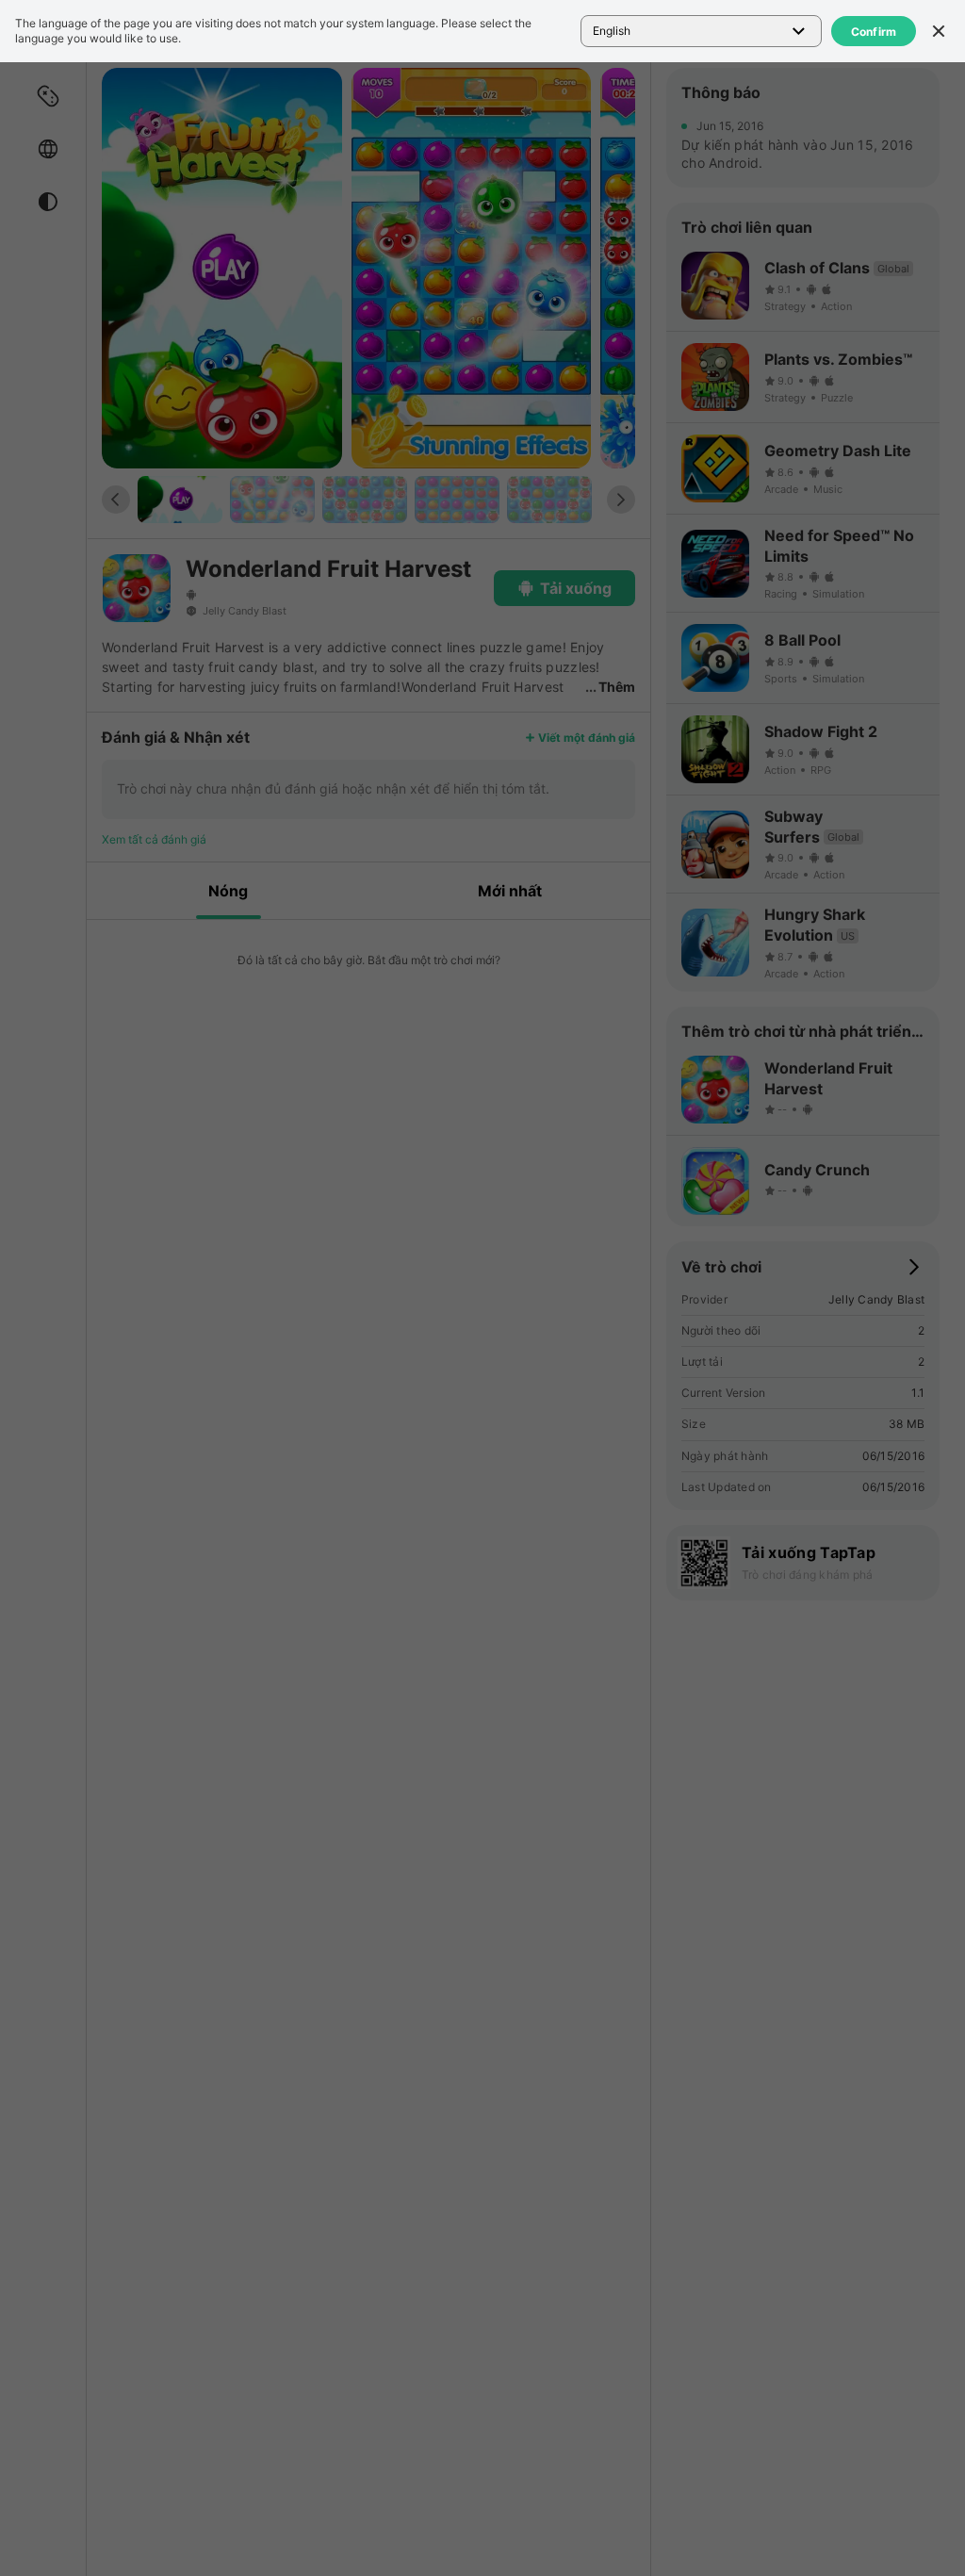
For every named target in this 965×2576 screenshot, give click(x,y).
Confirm (874, 32)
